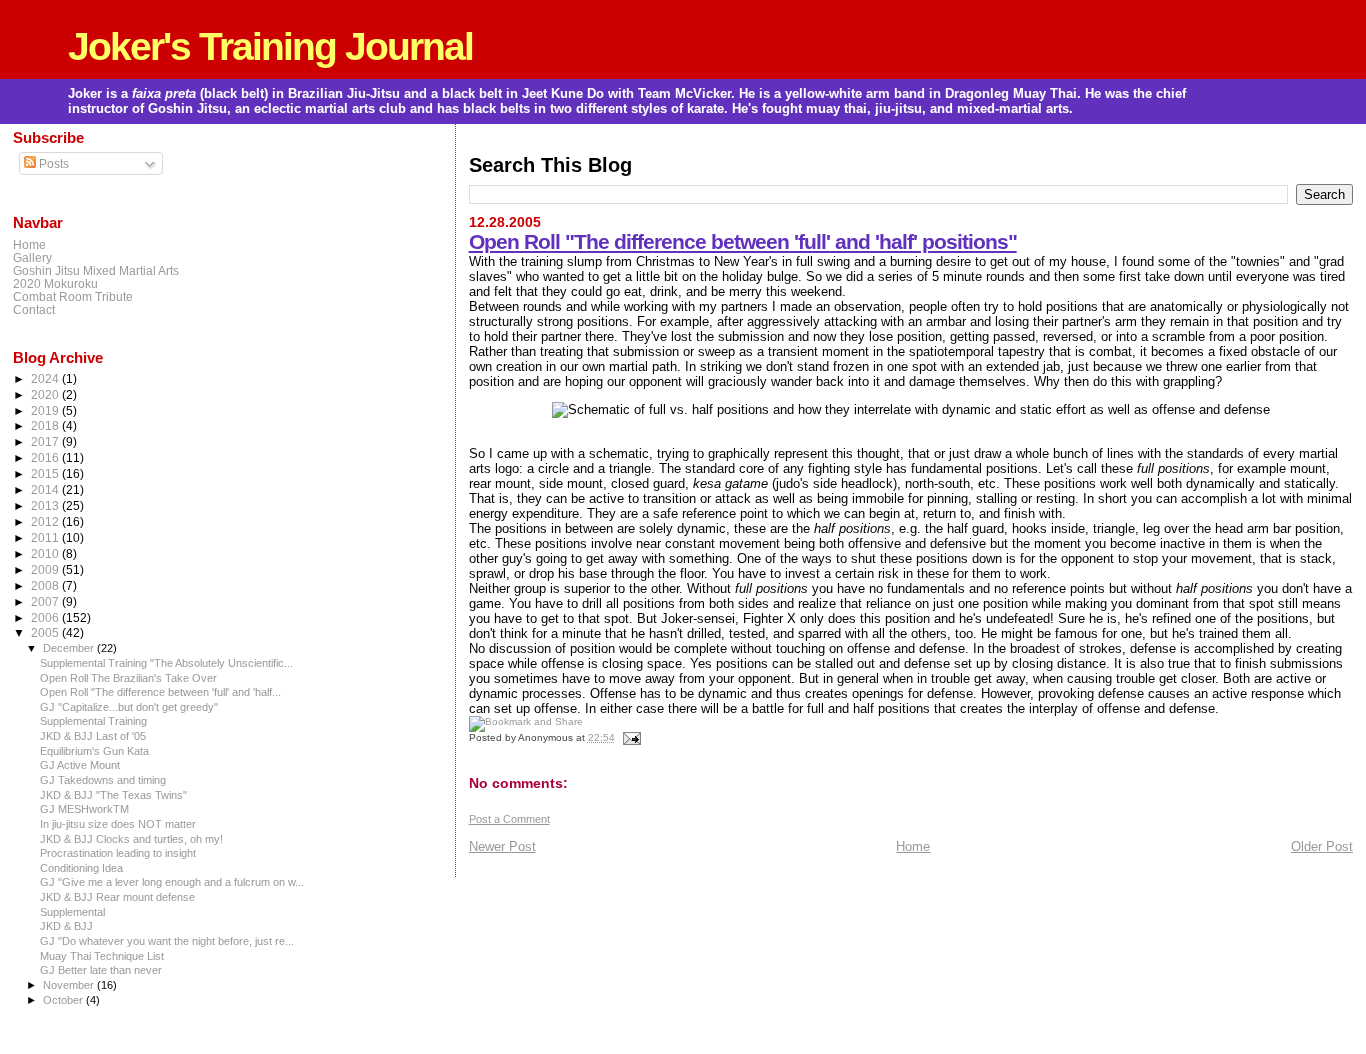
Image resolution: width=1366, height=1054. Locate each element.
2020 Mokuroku (55, 283)
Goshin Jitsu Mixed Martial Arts (96, 270)
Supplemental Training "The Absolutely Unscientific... (166, 663)
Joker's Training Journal (270, 46)
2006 (46, 617)
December (70, 648)
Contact (34, 309)
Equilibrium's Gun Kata (94, 751)
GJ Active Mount (80, 765)
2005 (46, 632)
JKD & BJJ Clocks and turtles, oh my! (131, 839)
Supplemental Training (93, 721)
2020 (46, 394)
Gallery (32, 257)
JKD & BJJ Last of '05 (93, 736)
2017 (46, 441)
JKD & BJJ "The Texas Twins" (113, 795)
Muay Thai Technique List (102, 956)
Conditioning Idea (81, 868)
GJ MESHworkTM (84, 809)
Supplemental (72, 912)
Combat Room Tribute (73, 296)
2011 (46, 537)
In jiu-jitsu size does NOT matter (118, 824)
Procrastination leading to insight (118, 853)
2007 (46, 601)
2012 (46, 521)
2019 (46, 410)
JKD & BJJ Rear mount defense (117, 897)
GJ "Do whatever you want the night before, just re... (167, 941)
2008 (46, 585)
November (70, 985)
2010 (46, 553)
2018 (46, 425)
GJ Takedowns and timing (103, 780)
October (64, 1000)
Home (913, 846)
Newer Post (502, 846)
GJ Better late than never (101, 970)
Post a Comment (509, 819)
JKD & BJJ (66, 926)
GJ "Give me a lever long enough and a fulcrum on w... (172, 882)
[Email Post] (629, 737)
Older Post (1322, 846)
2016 (46, 457)
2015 (46, 473)
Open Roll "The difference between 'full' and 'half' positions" (743, 241)
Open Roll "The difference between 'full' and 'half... (160, 692)
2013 (46, 505)
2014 (46, 489)
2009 (46, 569)
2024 (46, 378)
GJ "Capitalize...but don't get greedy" (129, 707)
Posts (52, 164)
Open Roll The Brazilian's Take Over (128, 678)
